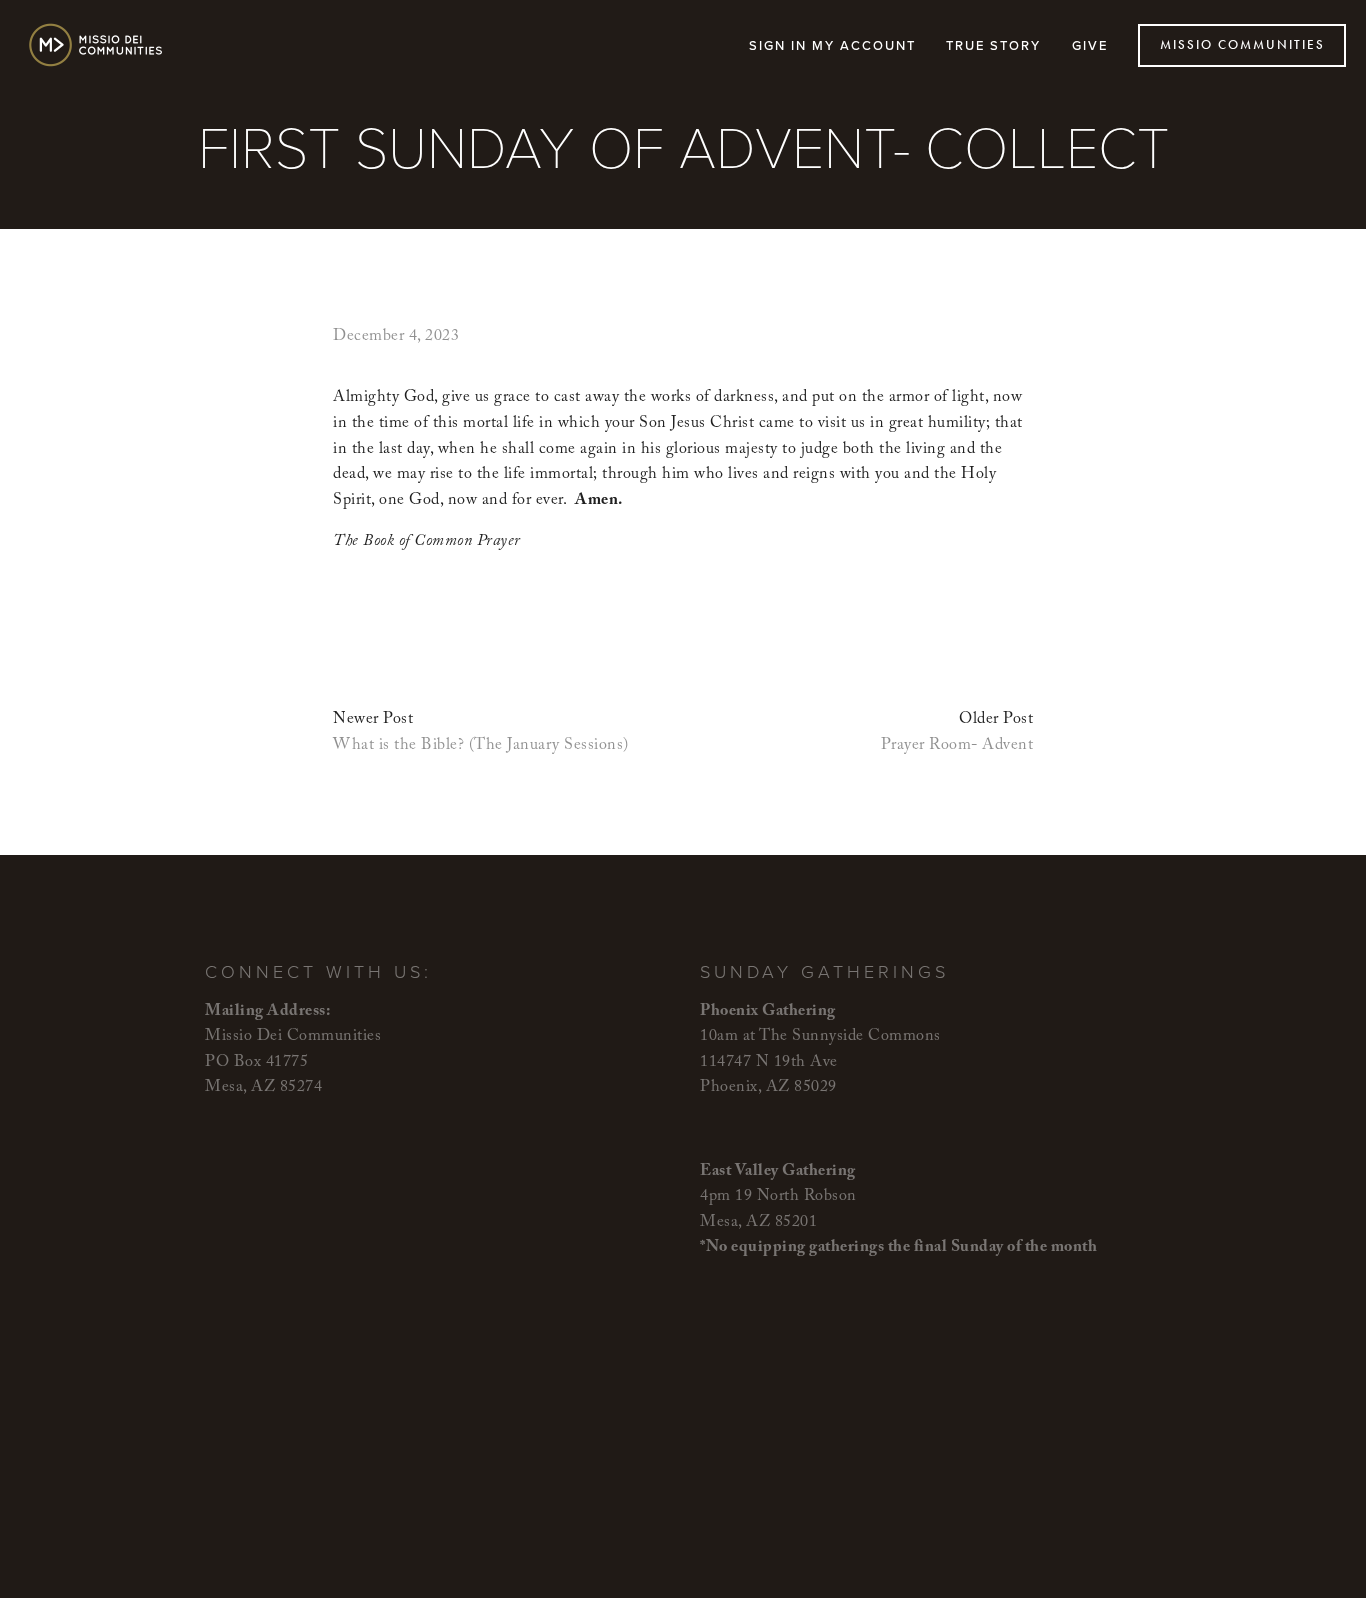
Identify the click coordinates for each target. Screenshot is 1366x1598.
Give (1090, 45)
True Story (993, 45)
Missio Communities (1242, 45)
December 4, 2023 (396, 337)
